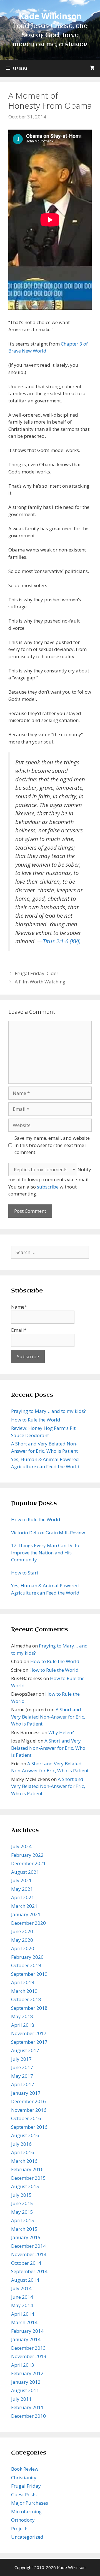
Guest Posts (24, 2494)
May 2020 (22, 1940)
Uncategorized (27, 2537)
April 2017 (23, 2084)
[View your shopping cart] (92, 68)
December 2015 (28, 2178)
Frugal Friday (26, 2486)
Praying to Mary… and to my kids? (48, 1411)
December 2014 (28, 2246)
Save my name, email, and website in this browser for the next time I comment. (52, 1145)
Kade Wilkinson (50, 16)
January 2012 (26, 2382)
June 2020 (22, 1931)
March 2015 (24, 2229)
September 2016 (29, 2127)
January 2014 (26, 2339)
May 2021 (22, 1889)
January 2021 (26, 1914)
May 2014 (22, 2305)
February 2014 (27, 2331)
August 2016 (25, 2135)
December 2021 (28, 1863)
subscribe (48, 1187)
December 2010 (28, 2416)
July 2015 (21, 2195)
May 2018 (22, 2016)
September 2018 (29, 2008)
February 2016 (27, 2169)
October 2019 (26, 1965)
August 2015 (25, 2186)
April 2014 (23, 2314)
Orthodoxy (23, 2520)
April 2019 (23, 1982)
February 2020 (27, 1957)
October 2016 (26, 2118)
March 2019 (24, 1991)
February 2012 (27, 2373)
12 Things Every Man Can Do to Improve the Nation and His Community (45, 1552)
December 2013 (28, 2348)
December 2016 (28, 2101)
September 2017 (29, 2042)
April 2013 (23, 2365)
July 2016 (21, 2144)
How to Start (25, 1573)
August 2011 (25, 2390)
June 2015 (22, 2203)
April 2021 (23, 1897)
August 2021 (25, 1872)
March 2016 (24, 2161)
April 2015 (23, 2220)
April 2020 (23, 1948)
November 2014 (29, 2254)
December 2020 (28, 1923)
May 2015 (22, 2212)
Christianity (24, 2477)
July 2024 (21, 1846)
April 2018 (23, 2025)
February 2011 (27, 2407)
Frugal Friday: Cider (37, 973)
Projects (20, 2528)
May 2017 (22, 2076)
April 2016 (23, 2152)
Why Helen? (61, 1732)
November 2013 (29, 2356)
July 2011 (21, 2399)
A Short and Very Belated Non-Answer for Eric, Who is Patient (48, 1717)
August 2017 (25, 2050)
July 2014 (21, 2288)
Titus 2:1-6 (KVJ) (62, 941)
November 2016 (29, 2110)
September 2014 (29, 2271)
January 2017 (26, 2093)
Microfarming (26, 2511)
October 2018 (26, 1999)
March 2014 (24, 2322)
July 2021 (21, 1880)
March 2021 (24, 1906)
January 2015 (26, 2237)
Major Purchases (30, 2503)
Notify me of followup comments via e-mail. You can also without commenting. (50, 1182)
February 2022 (27, 1855)
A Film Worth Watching (40, 982)
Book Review (25, 2469)
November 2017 (29, 2033)
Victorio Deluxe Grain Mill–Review (48, 1533)
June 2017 (22, 2067)
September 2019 (29, 1974)
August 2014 (25, 2280)
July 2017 (21, 2059)
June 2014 (22, 2297)
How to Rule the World (36, 1420)
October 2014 (26, 2263)
